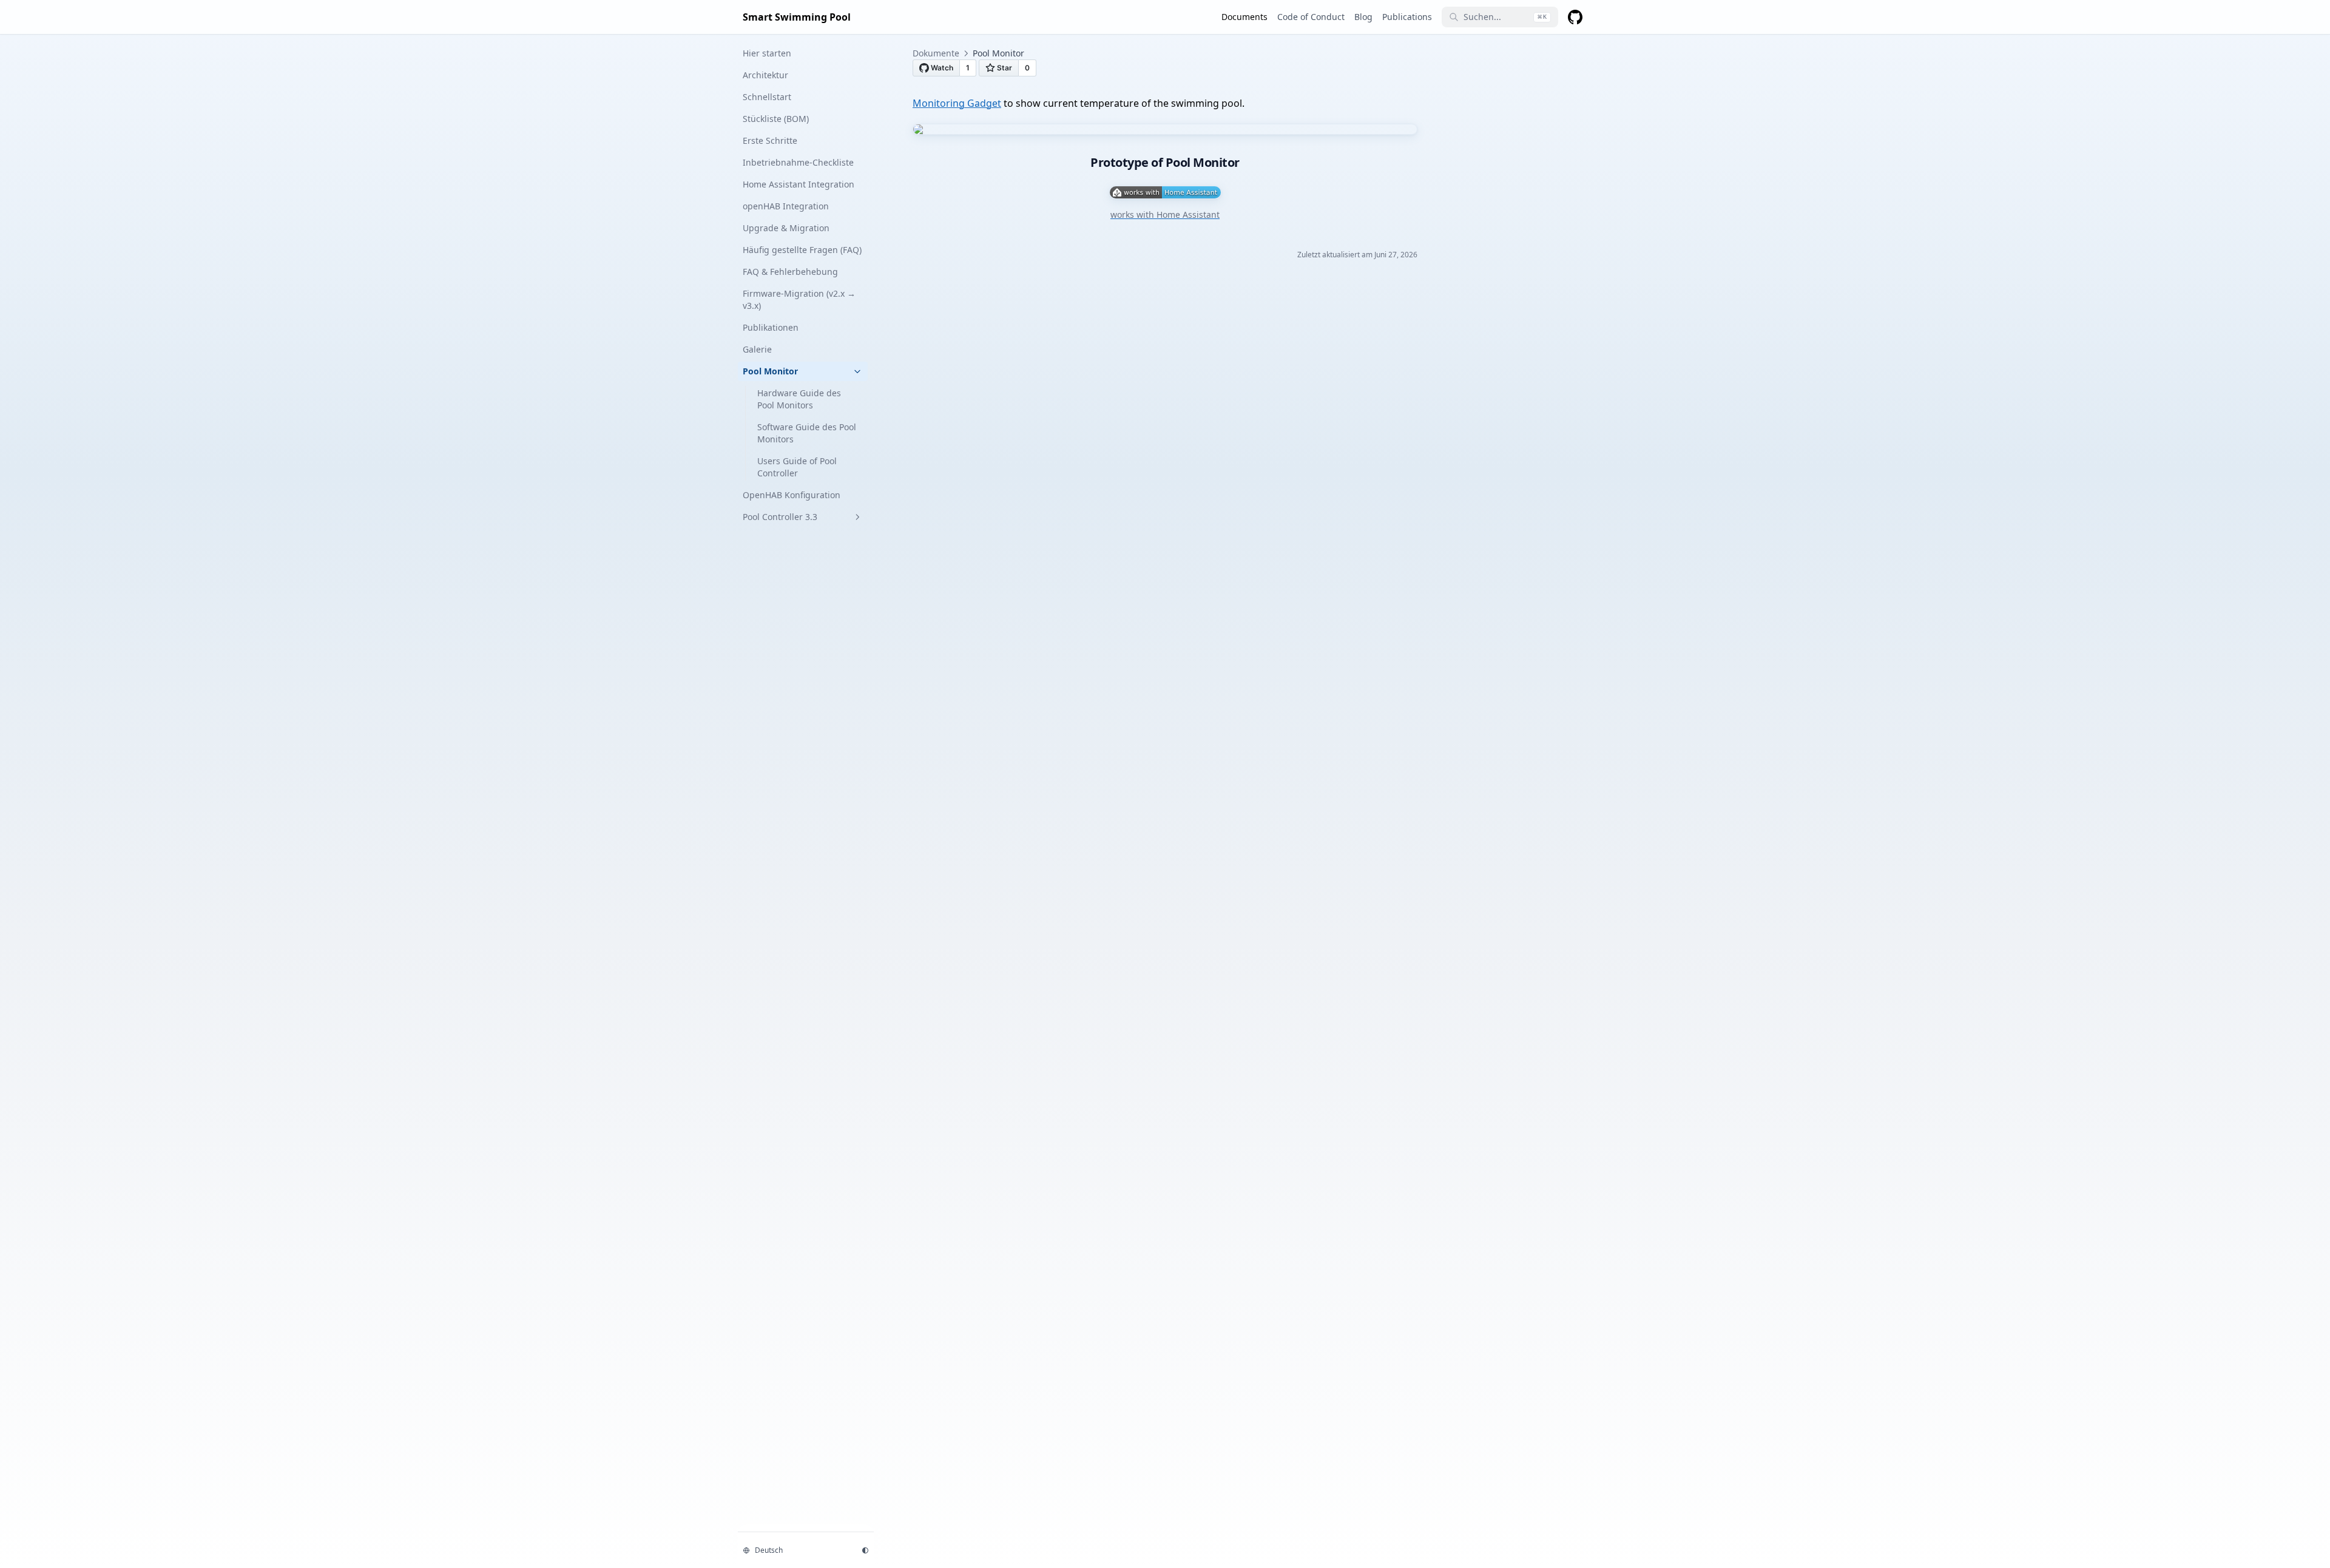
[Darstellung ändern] (865, 1550)
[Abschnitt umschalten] (857, 371)
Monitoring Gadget (957, 103)
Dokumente (936, 53)
